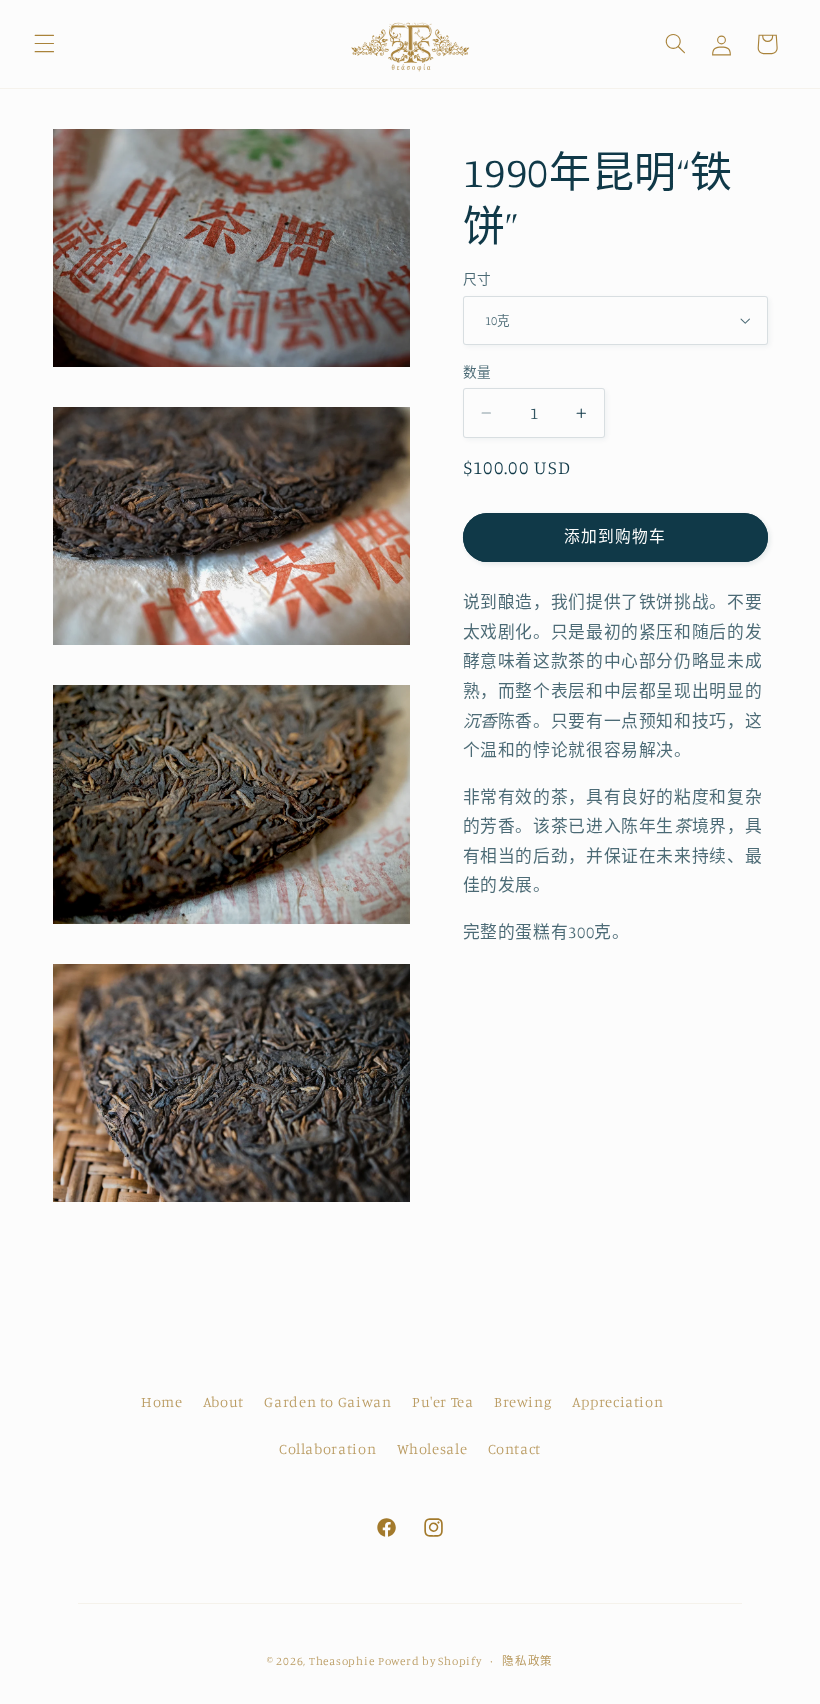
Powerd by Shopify (430, 1661)
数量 (477, 372)
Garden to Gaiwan (327, 1401)
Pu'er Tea (443, 1401)
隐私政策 (527, 1661)
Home (162, 1401)
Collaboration (327, 1448)
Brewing (522, 1401)
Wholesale (432, 1448)
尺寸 (477, 279)
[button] (44, 44)
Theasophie (341, 1661)
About (223, 1401)
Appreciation (618, 1401)
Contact (514, 1448)
